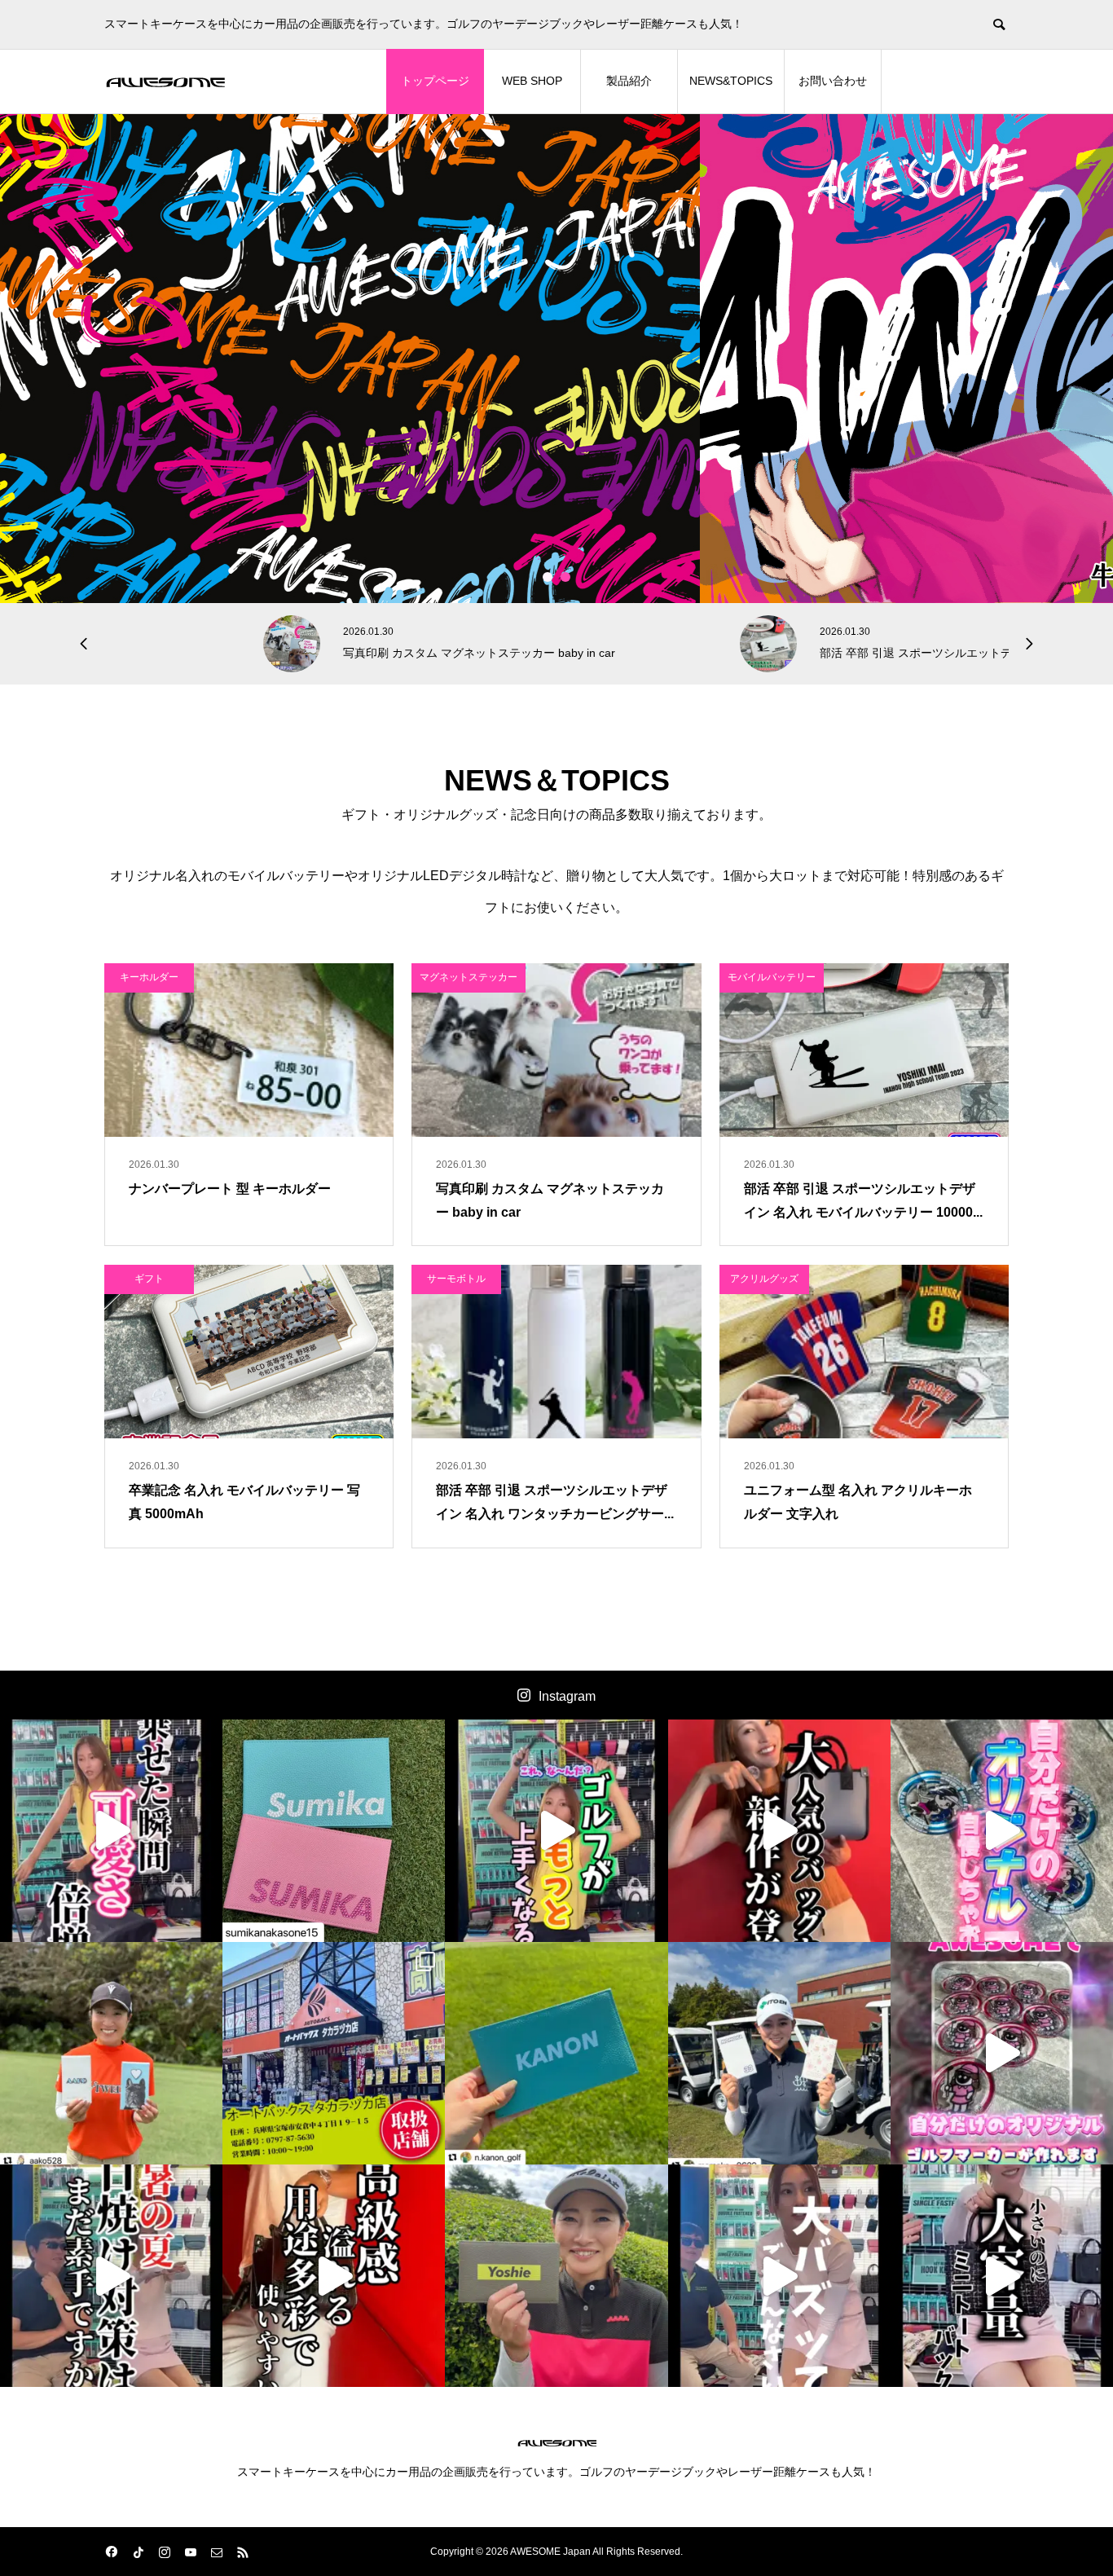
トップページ (435, 81)
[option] (556, 359)
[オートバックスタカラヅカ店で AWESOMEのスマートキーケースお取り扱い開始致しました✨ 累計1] (334, 2053)
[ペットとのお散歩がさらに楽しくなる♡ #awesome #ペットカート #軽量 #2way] (111, 1831)
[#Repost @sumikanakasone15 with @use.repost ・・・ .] (334, 1831)
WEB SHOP (532, 81)
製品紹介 (629, 81)
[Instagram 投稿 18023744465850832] (556, 2053)
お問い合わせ (833, 81)
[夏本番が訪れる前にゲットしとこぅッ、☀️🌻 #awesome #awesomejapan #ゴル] (779, 2276)
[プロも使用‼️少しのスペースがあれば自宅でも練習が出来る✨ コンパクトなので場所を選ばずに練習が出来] (556, 1831)
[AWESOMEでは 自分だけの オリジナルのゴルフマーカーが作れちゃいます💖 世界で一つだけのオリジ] (1002, 2053)
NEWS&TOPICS (731, 81)
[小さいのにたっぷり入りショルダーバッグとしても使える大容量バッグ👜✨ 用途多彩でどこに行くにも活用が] (334, 2276)
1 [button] (548, 577)
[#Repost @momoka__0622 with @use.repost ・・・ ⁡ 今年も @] (779, 2053)
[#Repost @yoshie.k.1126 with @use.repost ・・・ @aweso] (556, 2276)
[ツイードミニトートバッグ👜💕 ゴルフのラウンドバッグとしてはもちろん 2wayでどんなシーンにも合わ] (1002, 2276)
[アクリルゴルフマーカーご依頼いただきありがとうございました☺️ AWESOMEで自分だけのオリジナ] (1002, 1831)
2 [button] (566, 577)
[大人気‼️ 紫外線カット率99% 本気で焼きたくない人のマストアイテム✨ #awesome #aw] (111, 2276)
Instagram (567, 1696)
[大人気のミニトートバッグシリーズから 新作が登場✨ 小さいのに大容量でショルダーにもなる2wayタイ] (779, 1831)
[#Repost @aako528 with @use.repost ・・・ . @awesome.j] (111, 2053)
